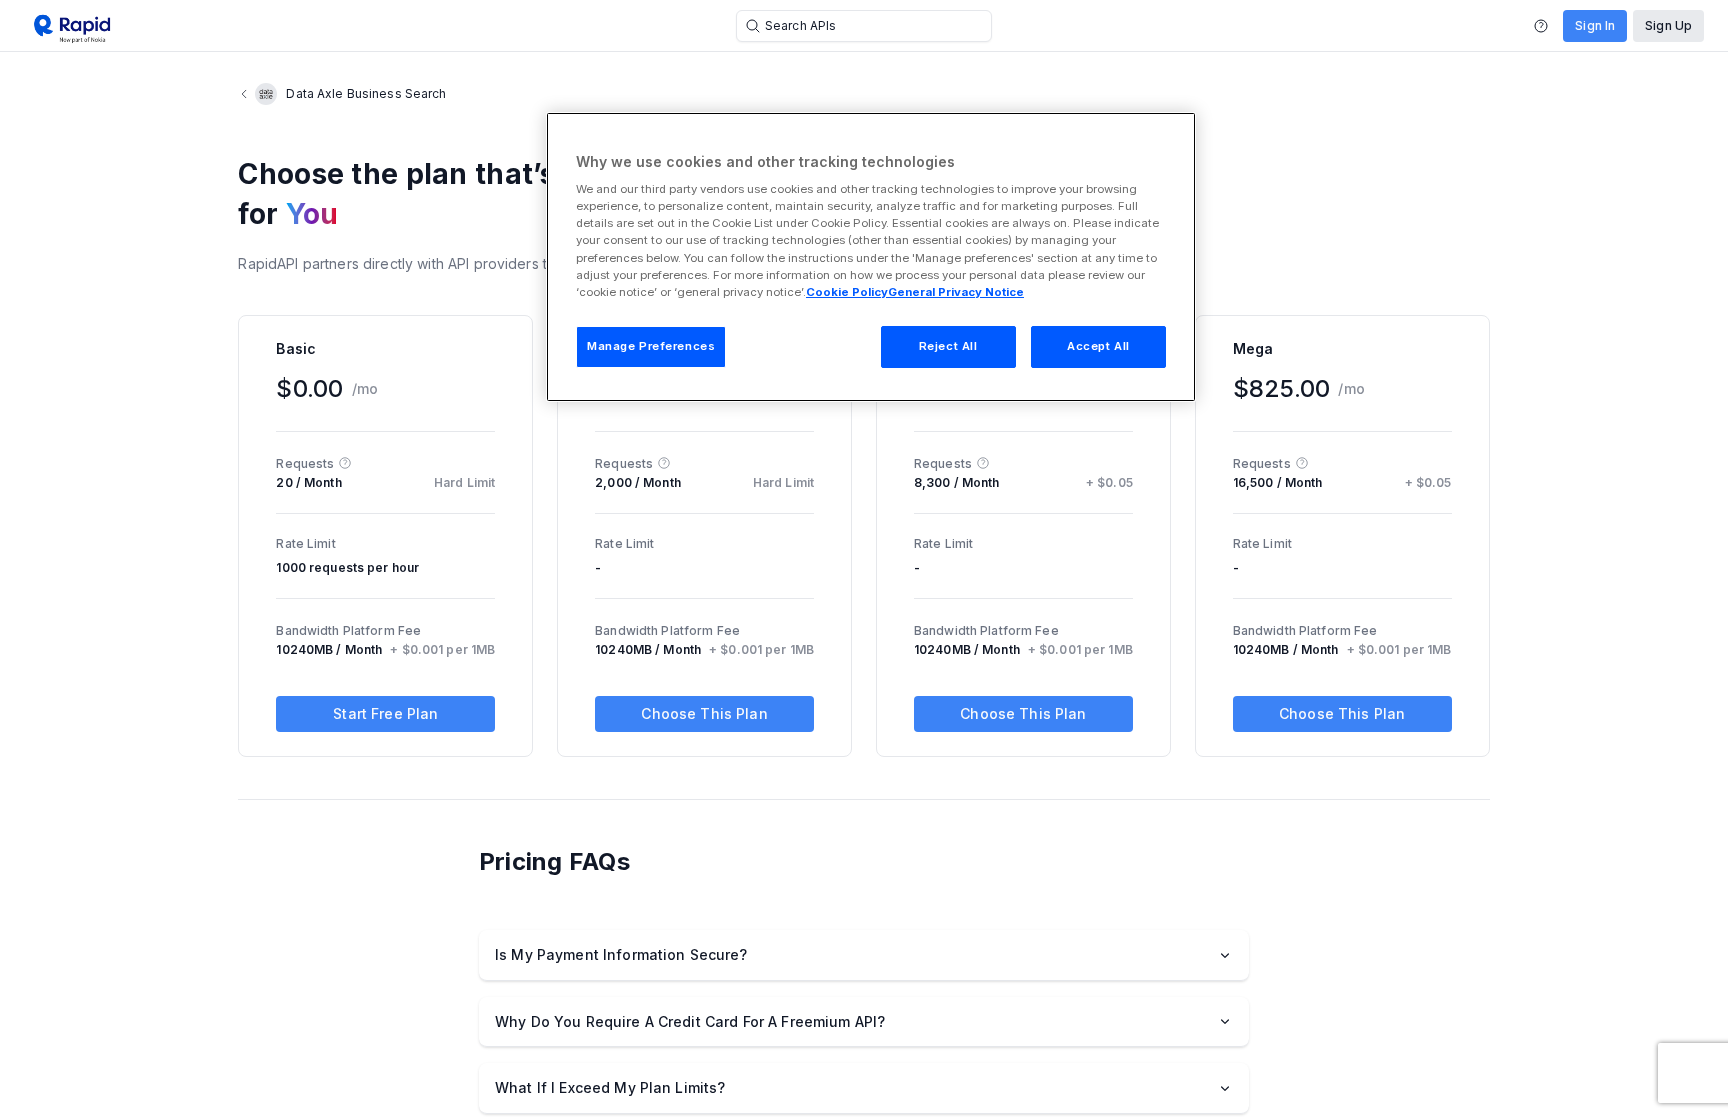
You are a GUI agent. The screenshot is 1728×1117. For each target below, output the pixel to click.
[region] (871, 257)
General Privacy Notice (956, 292)
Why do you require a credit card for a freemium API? (690, 1021)
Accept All (1098, 346)
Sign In (1595, 25)
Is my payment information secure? (621, 954)
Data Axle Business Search (366, 93)
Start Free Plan (385, 713)
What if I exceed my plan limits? (610, 1087)
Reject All (948, 346)
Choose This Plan (704, 713)
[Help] (1541, 26)
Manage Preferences (651, 346)
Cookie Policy (847, 292)
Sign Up (1668, 25)
